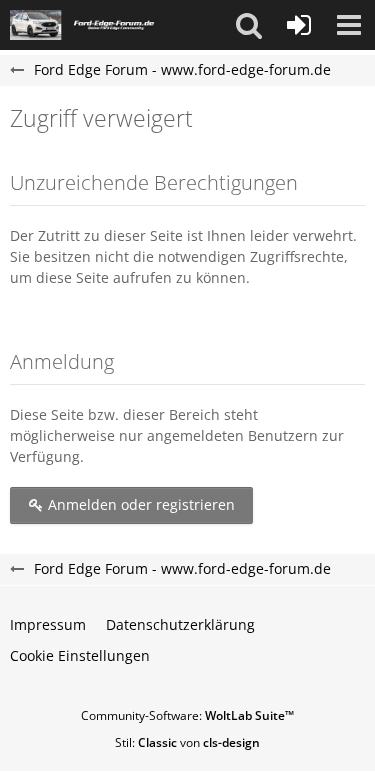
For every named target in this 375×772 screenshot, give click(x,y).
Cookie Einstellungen (80, 655)
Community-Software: (187, 715)
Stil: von (187, 742)
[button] (249, 25)
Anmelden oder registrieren (139, 504)
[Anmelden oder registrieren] (299, 25)
